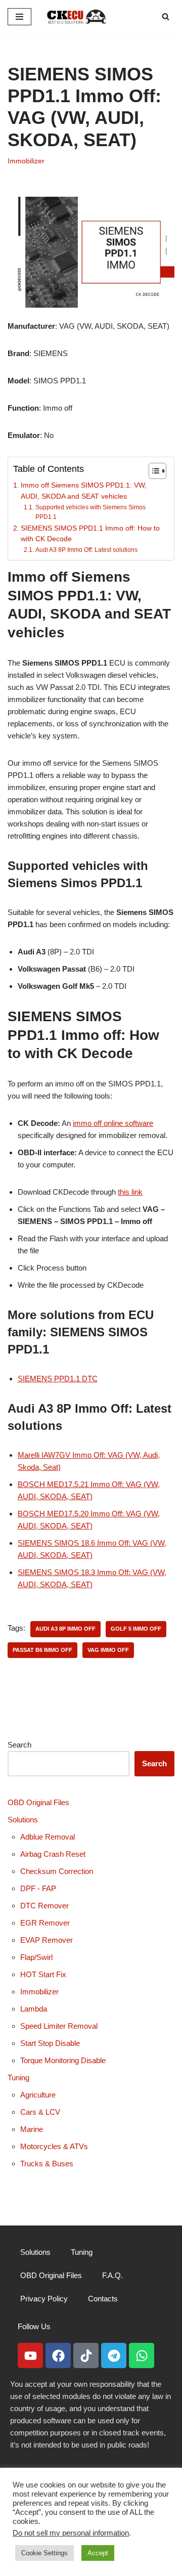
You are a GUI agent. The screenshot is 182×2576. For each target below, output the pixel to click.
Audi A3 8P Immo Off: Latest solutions (86, 550)
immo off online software (113, 1123)
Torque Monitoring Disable (63, 2060)
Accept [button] (98, 2553)
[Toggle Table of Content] (152, 471)
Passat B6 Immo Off (42, 1650)
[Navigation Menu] (19, 17)
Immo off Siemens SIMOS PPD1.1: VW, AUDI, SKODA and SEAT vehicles (84, 491)
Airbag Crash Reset (53, 1854)
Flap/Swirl (36, 1957)
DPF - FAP (38, 1888)
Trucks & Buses (47, 2164)
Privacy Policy (44, 2299)
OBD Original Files (38, 1802)
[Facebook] (58, 2355)
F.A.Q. (112, 2275)
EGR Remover (45, 1923)
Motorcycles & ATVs (54, 2146)
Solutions (23, 1820)
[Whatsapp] (142, 2355)
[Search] (166, 16)
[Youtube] (30, 2355)
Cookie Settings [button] (44, 2553)
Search (19, 1745)
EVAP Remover (47, 1940)
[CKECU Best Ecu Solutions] (77, 16)
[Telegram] (114, 2355)
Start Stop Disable (50, 2043)
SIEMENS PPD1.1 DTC (58, 1379)
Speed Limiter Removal (59, 2026)
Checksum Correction (57, 1871)
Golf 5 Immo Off (136, 1629)
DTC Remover (44, 1906)
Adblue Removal (48, 1837)
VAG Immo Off (108, 1650)
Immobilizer (26, 161)
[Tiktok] (86, 2355)
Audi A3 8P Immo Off (65, 1629)
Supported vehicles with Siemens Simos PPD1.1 (90, 512)
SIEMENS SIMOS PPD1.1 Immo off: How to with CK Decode (90, 534)
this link (130, 1192)
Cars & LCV (40, 2112)
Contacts (103, 2299)
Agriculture (38, 2095)
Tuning (18, 2078)
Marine (32, 2129)
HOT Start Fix (43, 1974)
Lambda (34, 2009)
